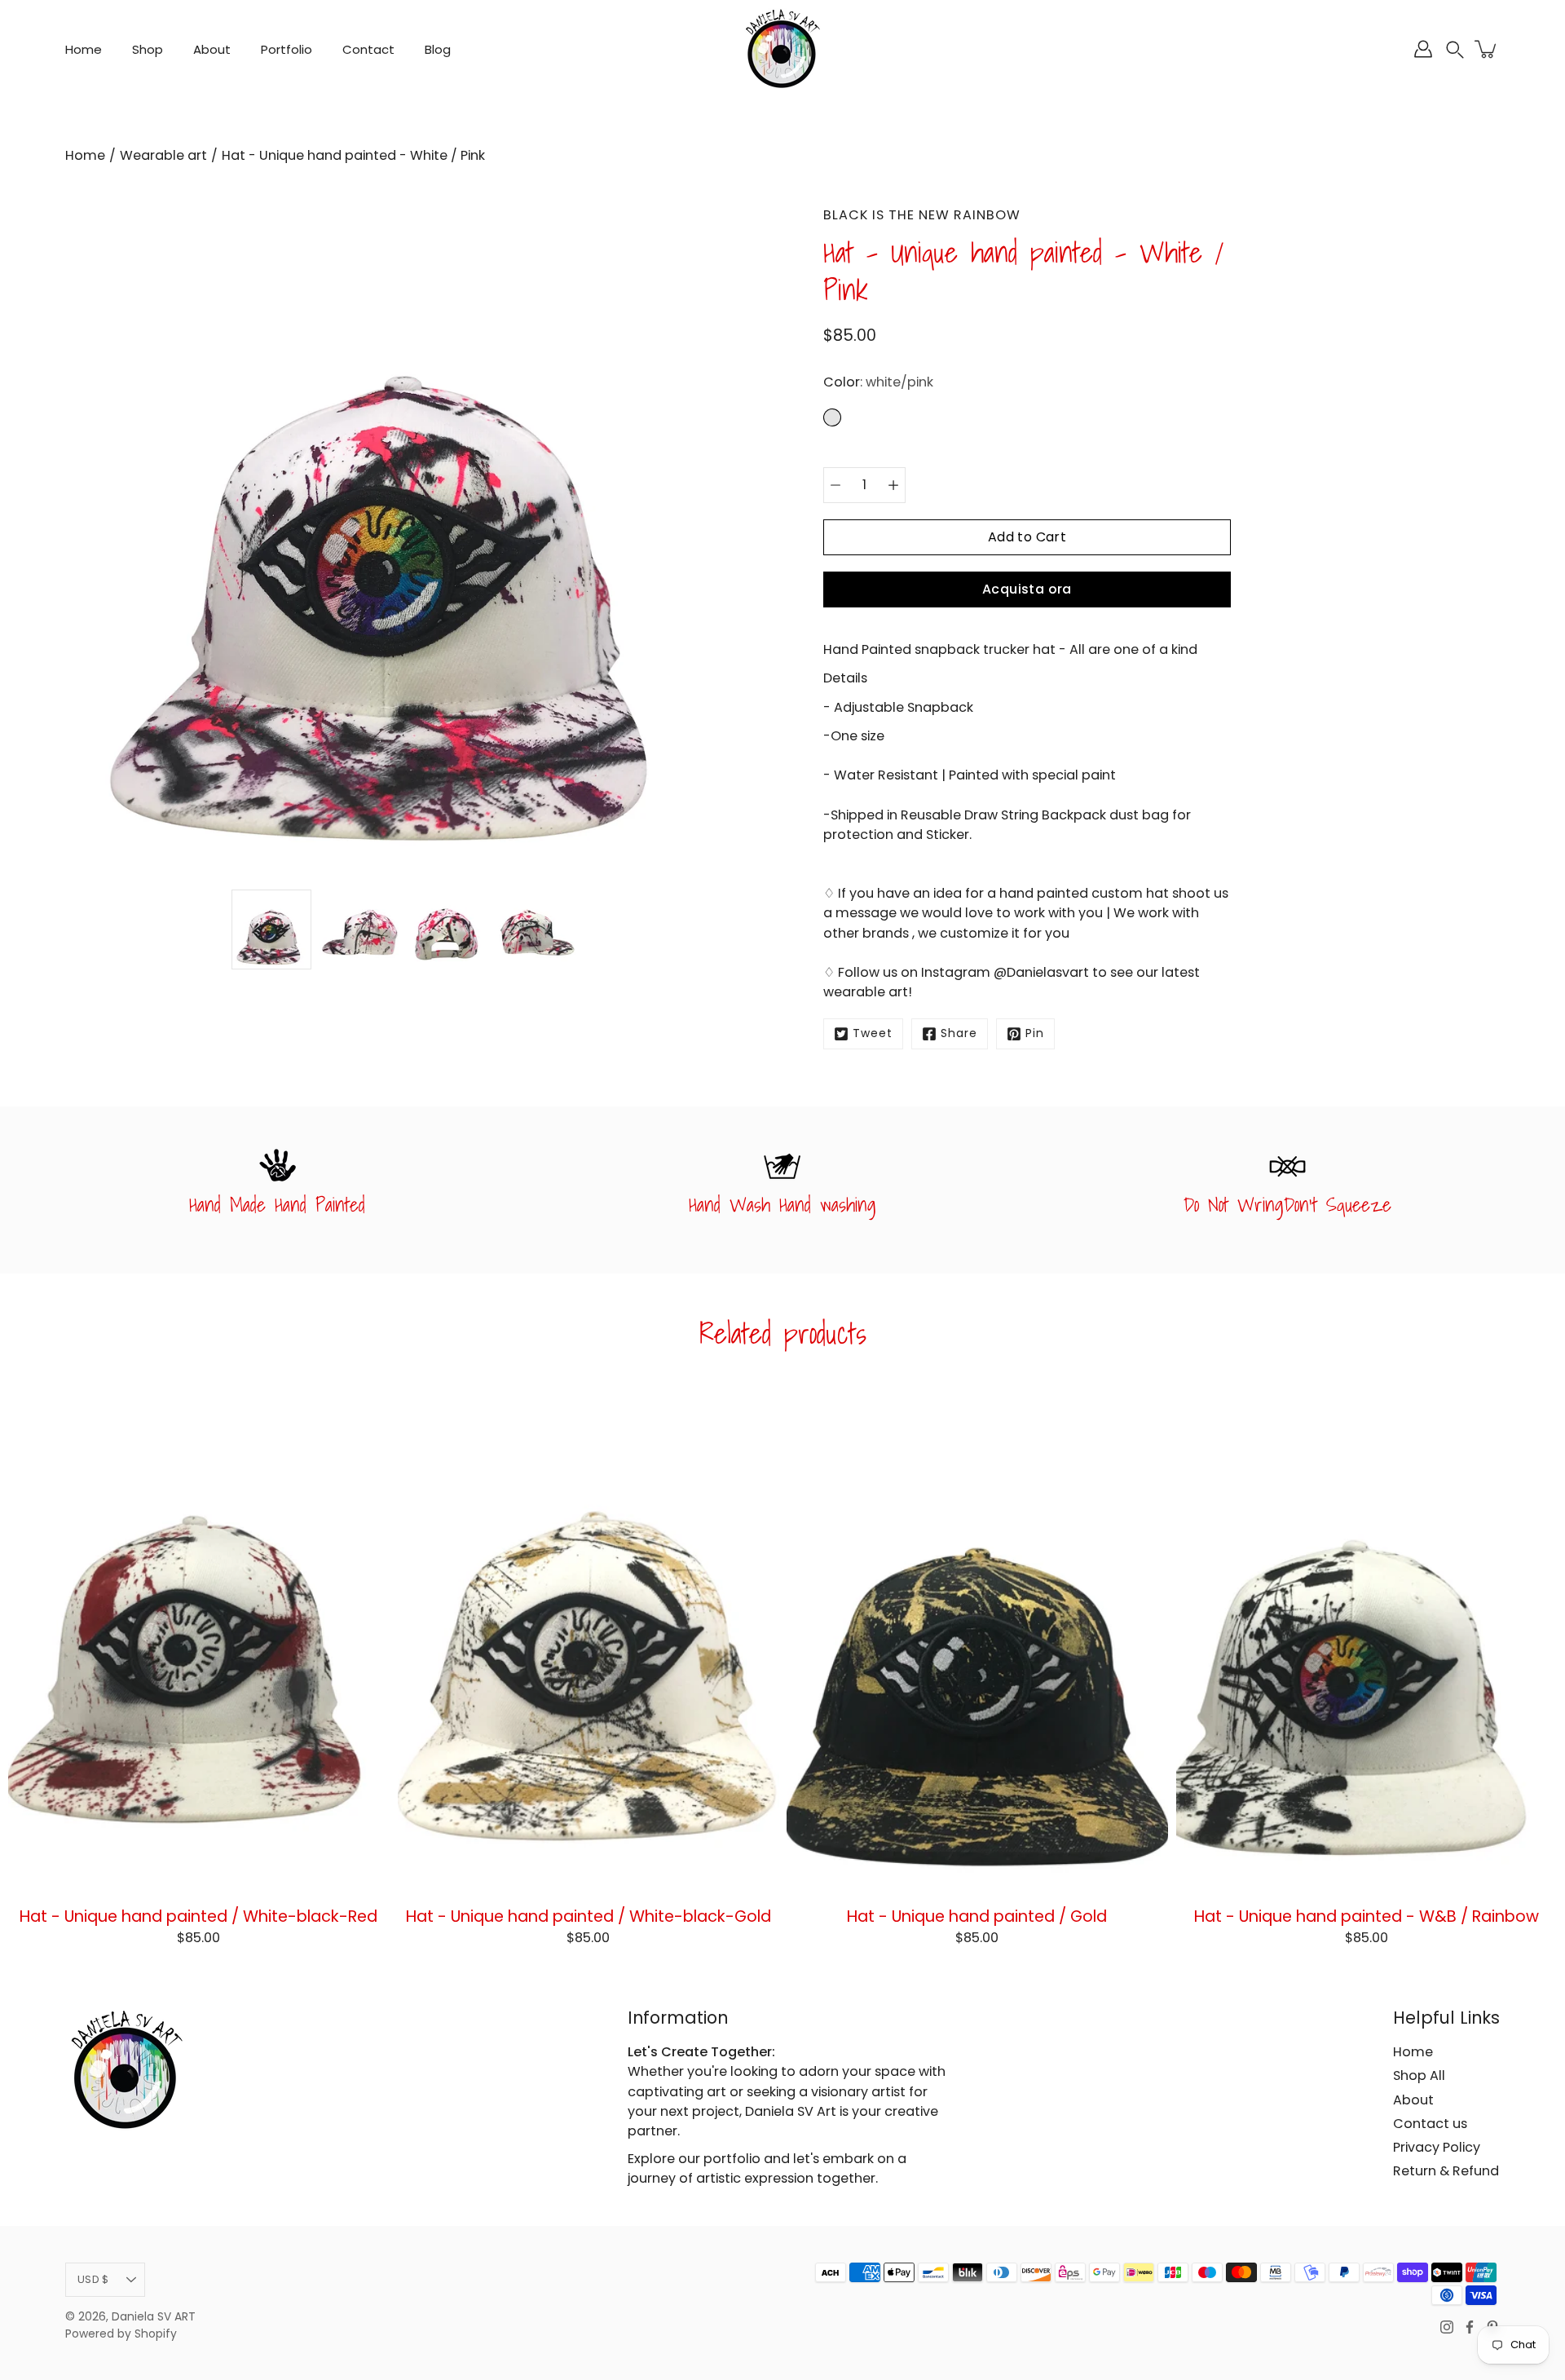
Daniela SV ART (154, 2317)
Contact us (1430, 2124)
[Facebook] (1470, 2327)
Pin (1035, 1033)
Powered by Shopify (121, 2334)
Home (84, 49)
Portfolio (287, 49)
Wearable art (163, 155)
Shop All (1419, 2075)
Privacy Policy (1437, 2147)
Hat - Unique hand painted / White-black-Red (198, 1916)
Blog (438, 49)
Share (959, 1033)
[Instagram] (1447, 2327)
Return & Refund (1446, 2171)
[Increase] (893, 485)
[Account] (1423, 49)
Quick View (198, 1640)
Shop (148, 49)
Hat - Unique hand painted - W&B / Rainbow (1367, 1916)
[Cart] (1487, 49)
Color (878, 382)
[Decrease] (835, 485)
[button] (1455, 49)
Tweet (873, 1033)
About (212, 49)
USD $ (93, 2279)
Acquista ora (1027, 589)
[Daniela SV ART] (782, 49)
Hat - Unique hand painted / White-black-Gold (588, 1916)
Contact (368, 49)
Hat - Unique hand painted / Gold (977, 1916)
